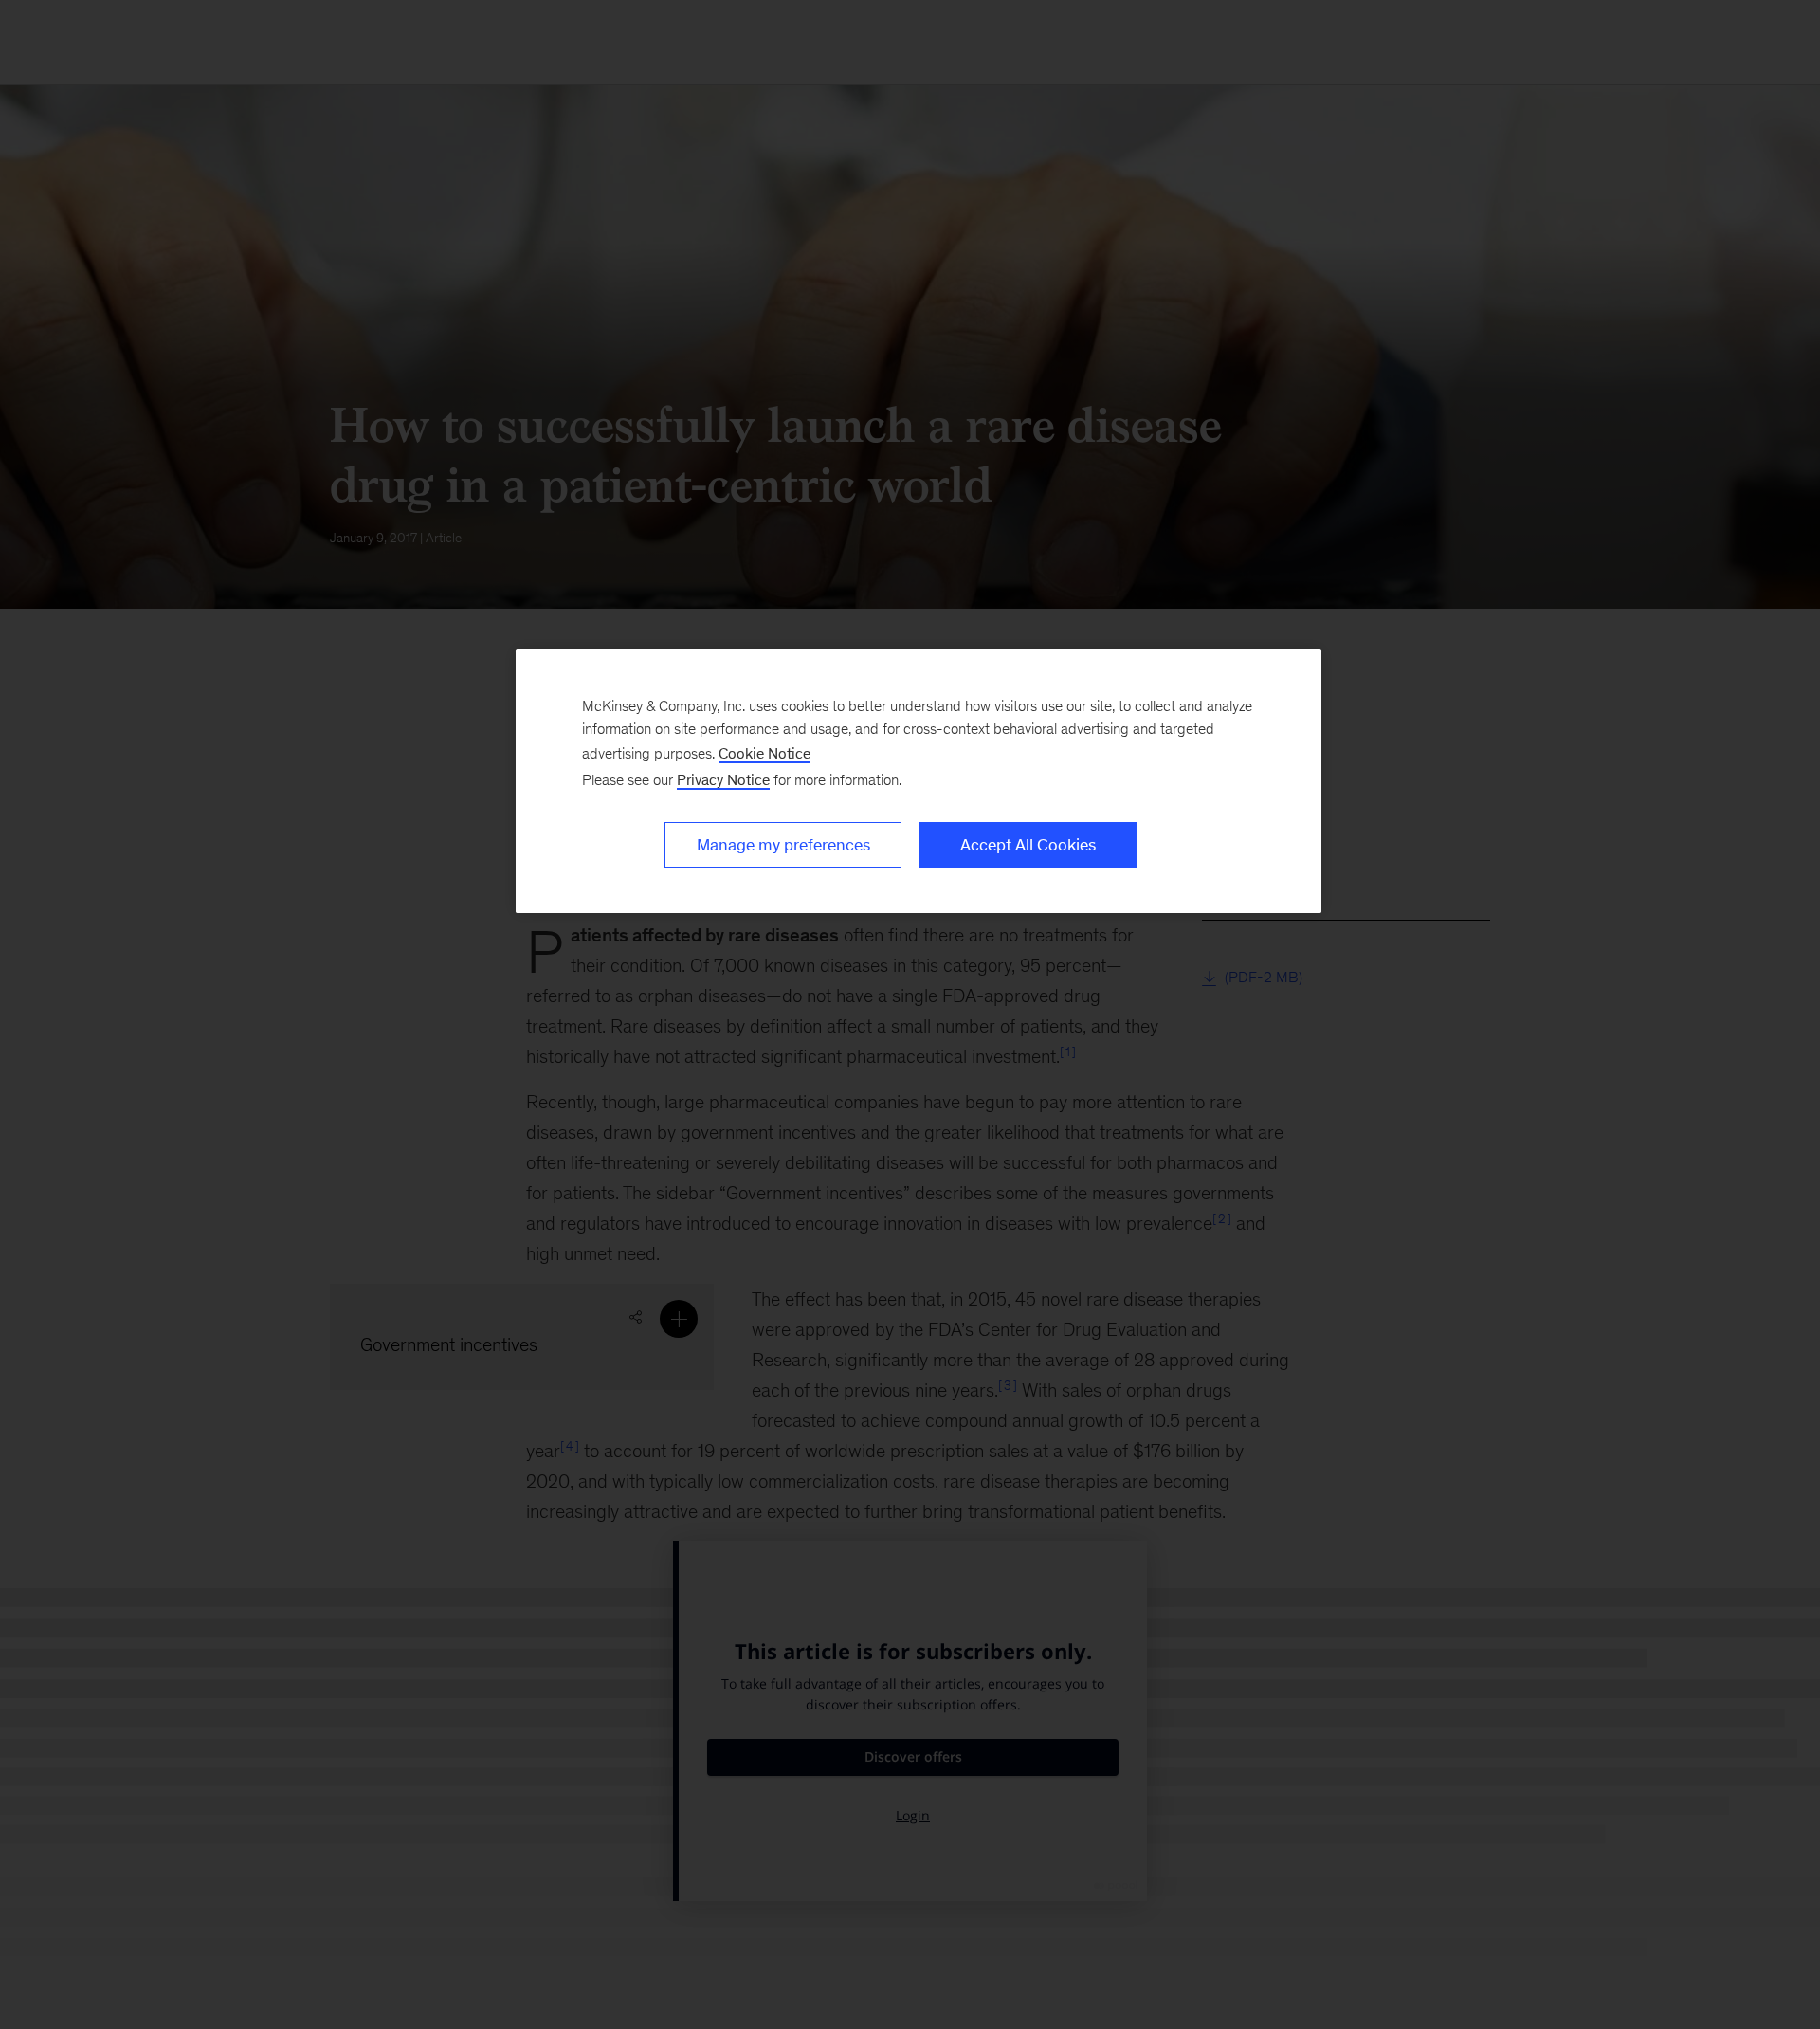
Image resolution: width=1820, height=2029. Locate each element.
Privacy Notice (723, 780)
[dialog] (919, 781)
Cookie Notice (764, 753)
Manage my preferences (783, 845)
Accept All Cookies (1028, 845)
